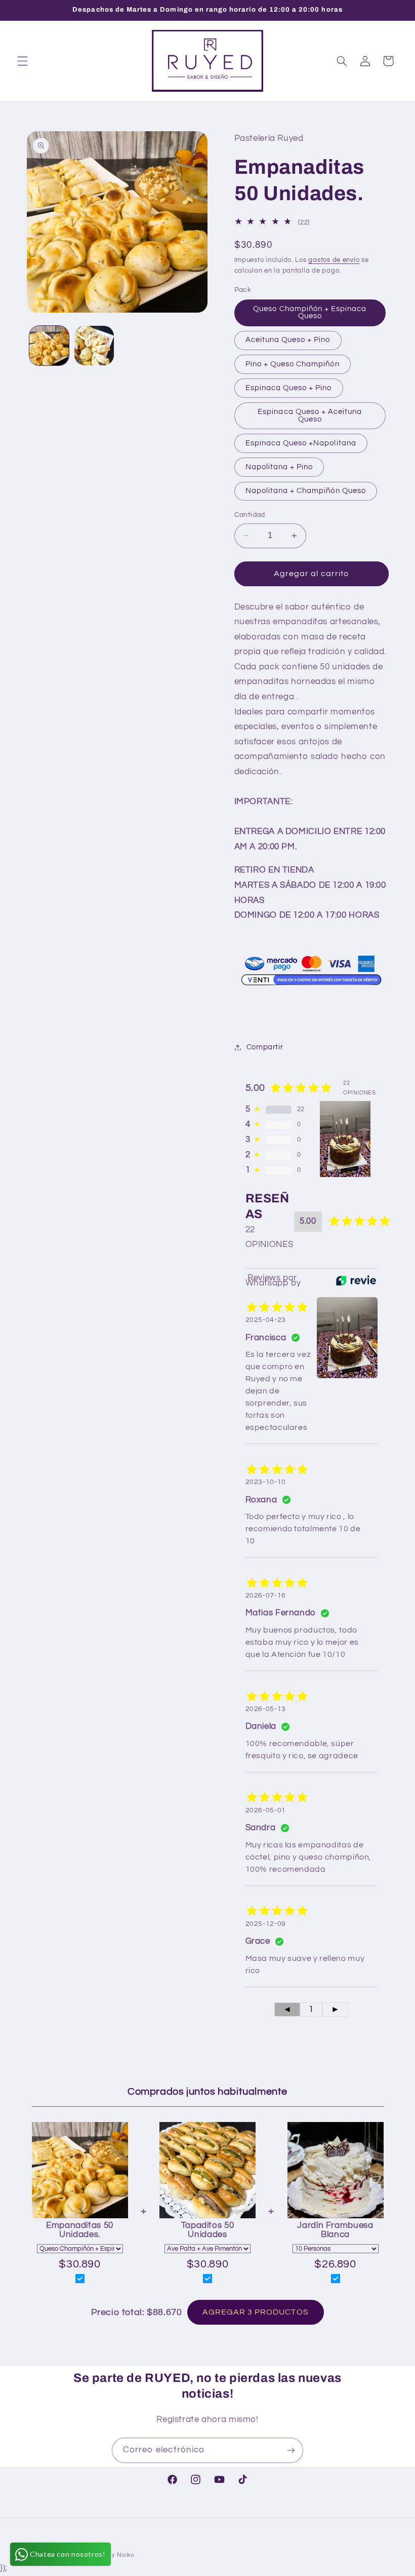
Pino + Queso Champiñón (293, 364)
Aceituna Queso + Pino (288, 340)
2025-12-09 (266, 1924)
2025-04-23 (266, 1320)
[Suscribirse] (291, 2450)
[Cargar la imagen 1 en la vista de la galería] (49, 346)
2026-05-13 (266, 1709)
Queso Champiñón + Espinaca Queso (310, 313)
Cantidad (250, 515)
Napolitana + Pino (279, 467)
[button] (22, 61)
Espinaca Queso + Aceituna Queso (310, 415)
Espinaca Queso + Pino (289, 388)
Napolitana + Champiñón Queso (306, 491)
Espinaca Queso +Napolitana (301, 443)
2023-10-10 (266, 1482)
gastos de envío (334, 260)
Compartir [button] (265, 1047)
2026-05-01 (266, 1810)
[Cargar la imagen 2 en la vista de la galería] (94, 346)
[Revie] (356, 1280)
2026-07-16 (266, 1596)
